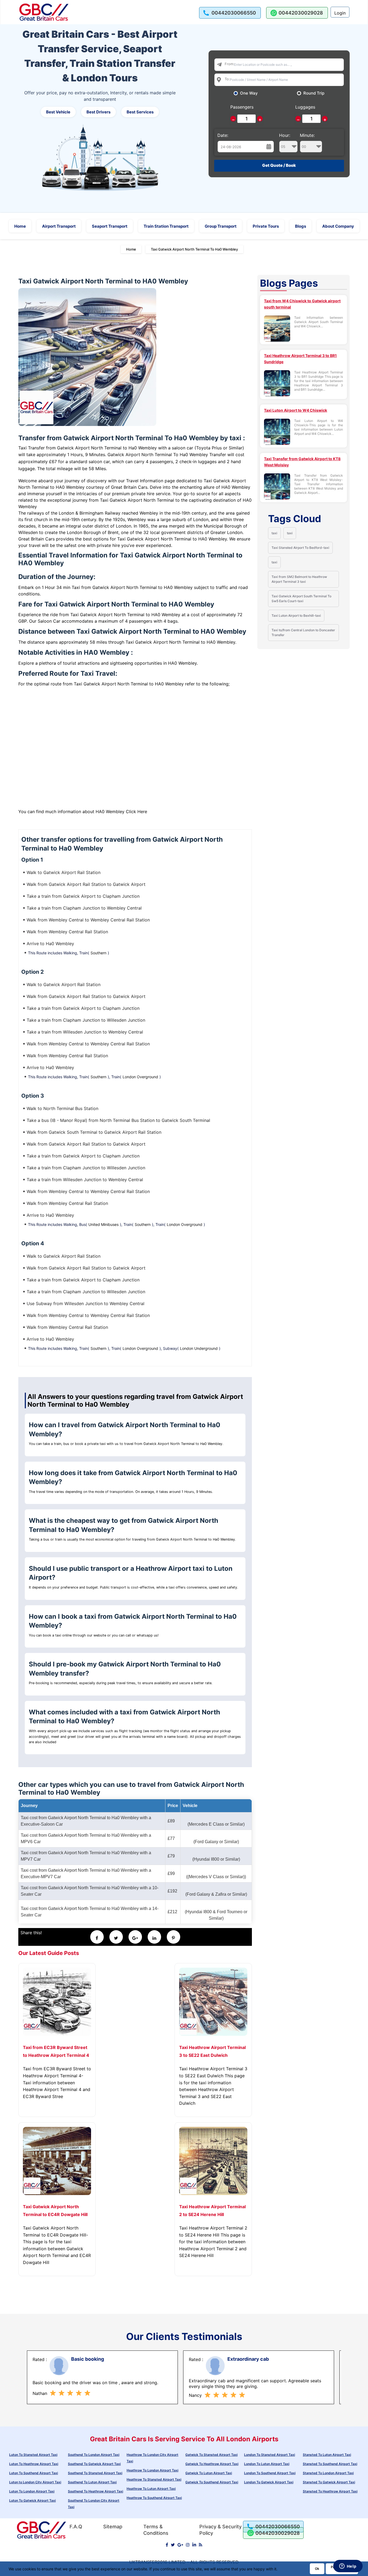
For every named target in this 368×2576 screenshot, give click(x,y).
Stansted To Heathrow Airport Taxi (330, 2491)
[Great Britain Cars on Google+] (180, 2545)
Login (340, 13)
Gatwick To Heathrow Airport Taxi (212, 2464)
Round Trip (314, 93)
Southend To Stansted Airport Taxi (95, 2473)
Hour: (285, 135)
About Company (338, 226)
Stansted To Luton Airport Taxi (327, 2455)
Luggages (305, 107)
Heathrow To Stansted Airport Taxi (154, 2479)
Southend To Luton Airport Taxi (92, 2482)
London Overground (140, 1077)
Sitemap (113, 2527)
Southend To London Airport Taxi (94, 2455)
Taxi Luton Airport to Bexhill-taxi (296, 616)
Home (20, 226)
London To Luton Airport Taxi (267, 2464)
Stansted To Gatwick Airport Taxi (329, 2482)
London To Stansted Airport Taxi (270, 2455)
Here (142, 812)
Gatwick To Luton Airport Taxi (209, 2473)
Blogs (301, 226)
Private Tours (266, 226)
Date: (223, 135)
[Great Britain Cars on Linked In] (194, 2545)
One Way (249, 93)
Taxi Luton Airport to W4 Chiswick (296, 410)
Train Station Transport (166, 226)
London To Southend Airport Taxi (270, 2473)
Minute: (307, 135)
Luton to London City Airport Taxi (35, 2482)
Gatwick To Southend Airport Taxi (212, 2482)
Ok (317, 2569)
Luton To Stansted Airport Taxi (33, 2455)
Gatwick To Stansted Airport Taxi (211, 2455)
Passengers (242, 107)
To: (227, 79)
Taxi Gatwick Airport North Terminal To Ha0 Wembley (194, 249)
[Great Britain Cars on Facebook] (167, 2545)
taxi (274, 533)
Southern (98, 953)
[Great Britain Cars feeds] (201, 2545)
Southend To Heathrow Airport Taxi (96, 2491)
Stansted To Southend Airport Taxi (330, 2464)
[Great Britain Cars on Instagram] (188, 2545)
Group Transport (221, 226)
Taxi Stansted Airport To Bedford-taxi (300, 548)
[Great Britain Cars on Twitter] (173, 2545)
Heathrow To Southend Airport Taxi (154, 2498)
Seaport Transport (110, 226)
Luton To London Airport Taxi (32, 2491)
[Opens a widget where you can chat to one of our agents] (348, 2567)
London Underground (199, 1348)
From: (230, 64)
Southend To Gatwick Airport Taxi (94, 2464)
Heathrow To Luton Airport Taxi (151, 2489)
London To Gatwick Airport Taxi (269, 2482)
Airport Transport (59, 226)
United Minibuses (103, 1224)
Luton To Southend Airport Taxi (34, 2473)
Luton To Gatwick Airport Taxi (32, 2500)
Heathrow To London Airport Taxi (152, 2470)
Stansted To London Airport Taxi (328, 2473)
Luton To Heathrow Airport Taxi (34, 2464)
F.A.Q (76, 2527)
